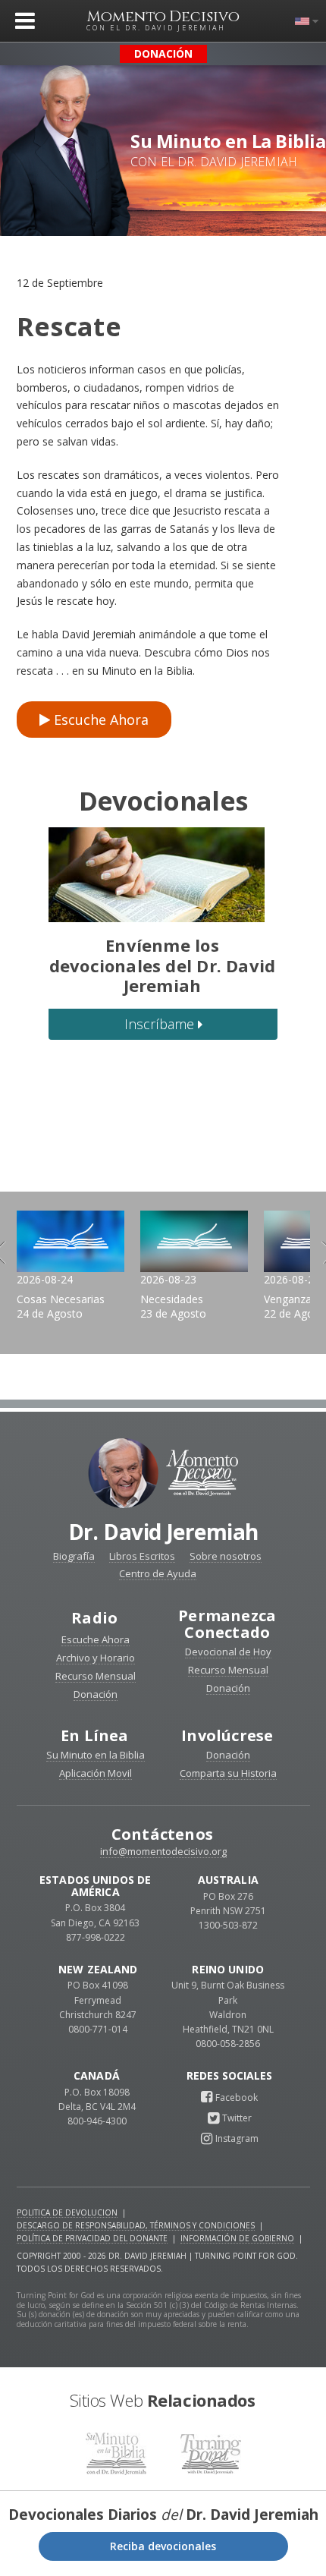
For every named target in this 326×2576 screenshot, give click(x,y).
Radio (94, 1618)
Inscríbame (161, 1024)
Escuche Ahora (99, 720)
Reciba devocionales (163, 2546)
